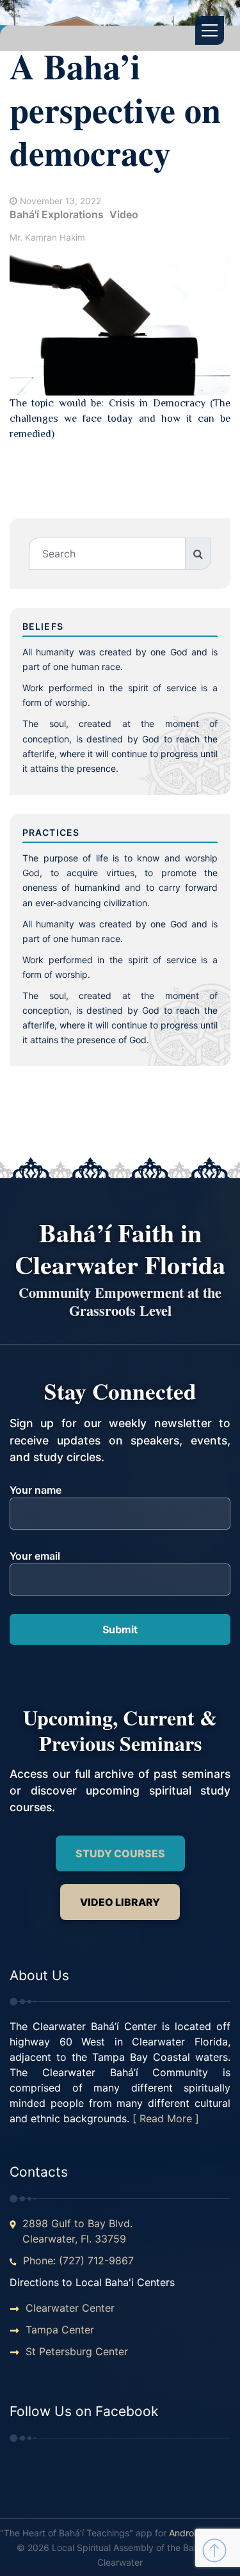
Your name (36, 1490)
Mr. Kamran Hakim (47, 237)
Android (185, 2533)
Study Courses (120, 1853)
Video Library (120, 1902)
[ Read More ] (166, 2118)
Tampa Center (60, 2330)
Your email (35, 1556)
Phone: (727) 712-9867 (78, 2260)
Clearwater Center (70, 2308)
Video (124, 214)
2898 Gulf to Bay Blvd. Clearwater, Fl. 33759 (77, 2231)
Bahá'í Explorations (57, 214)
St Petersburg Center (77, 2351)
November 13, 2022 (60, 201)
